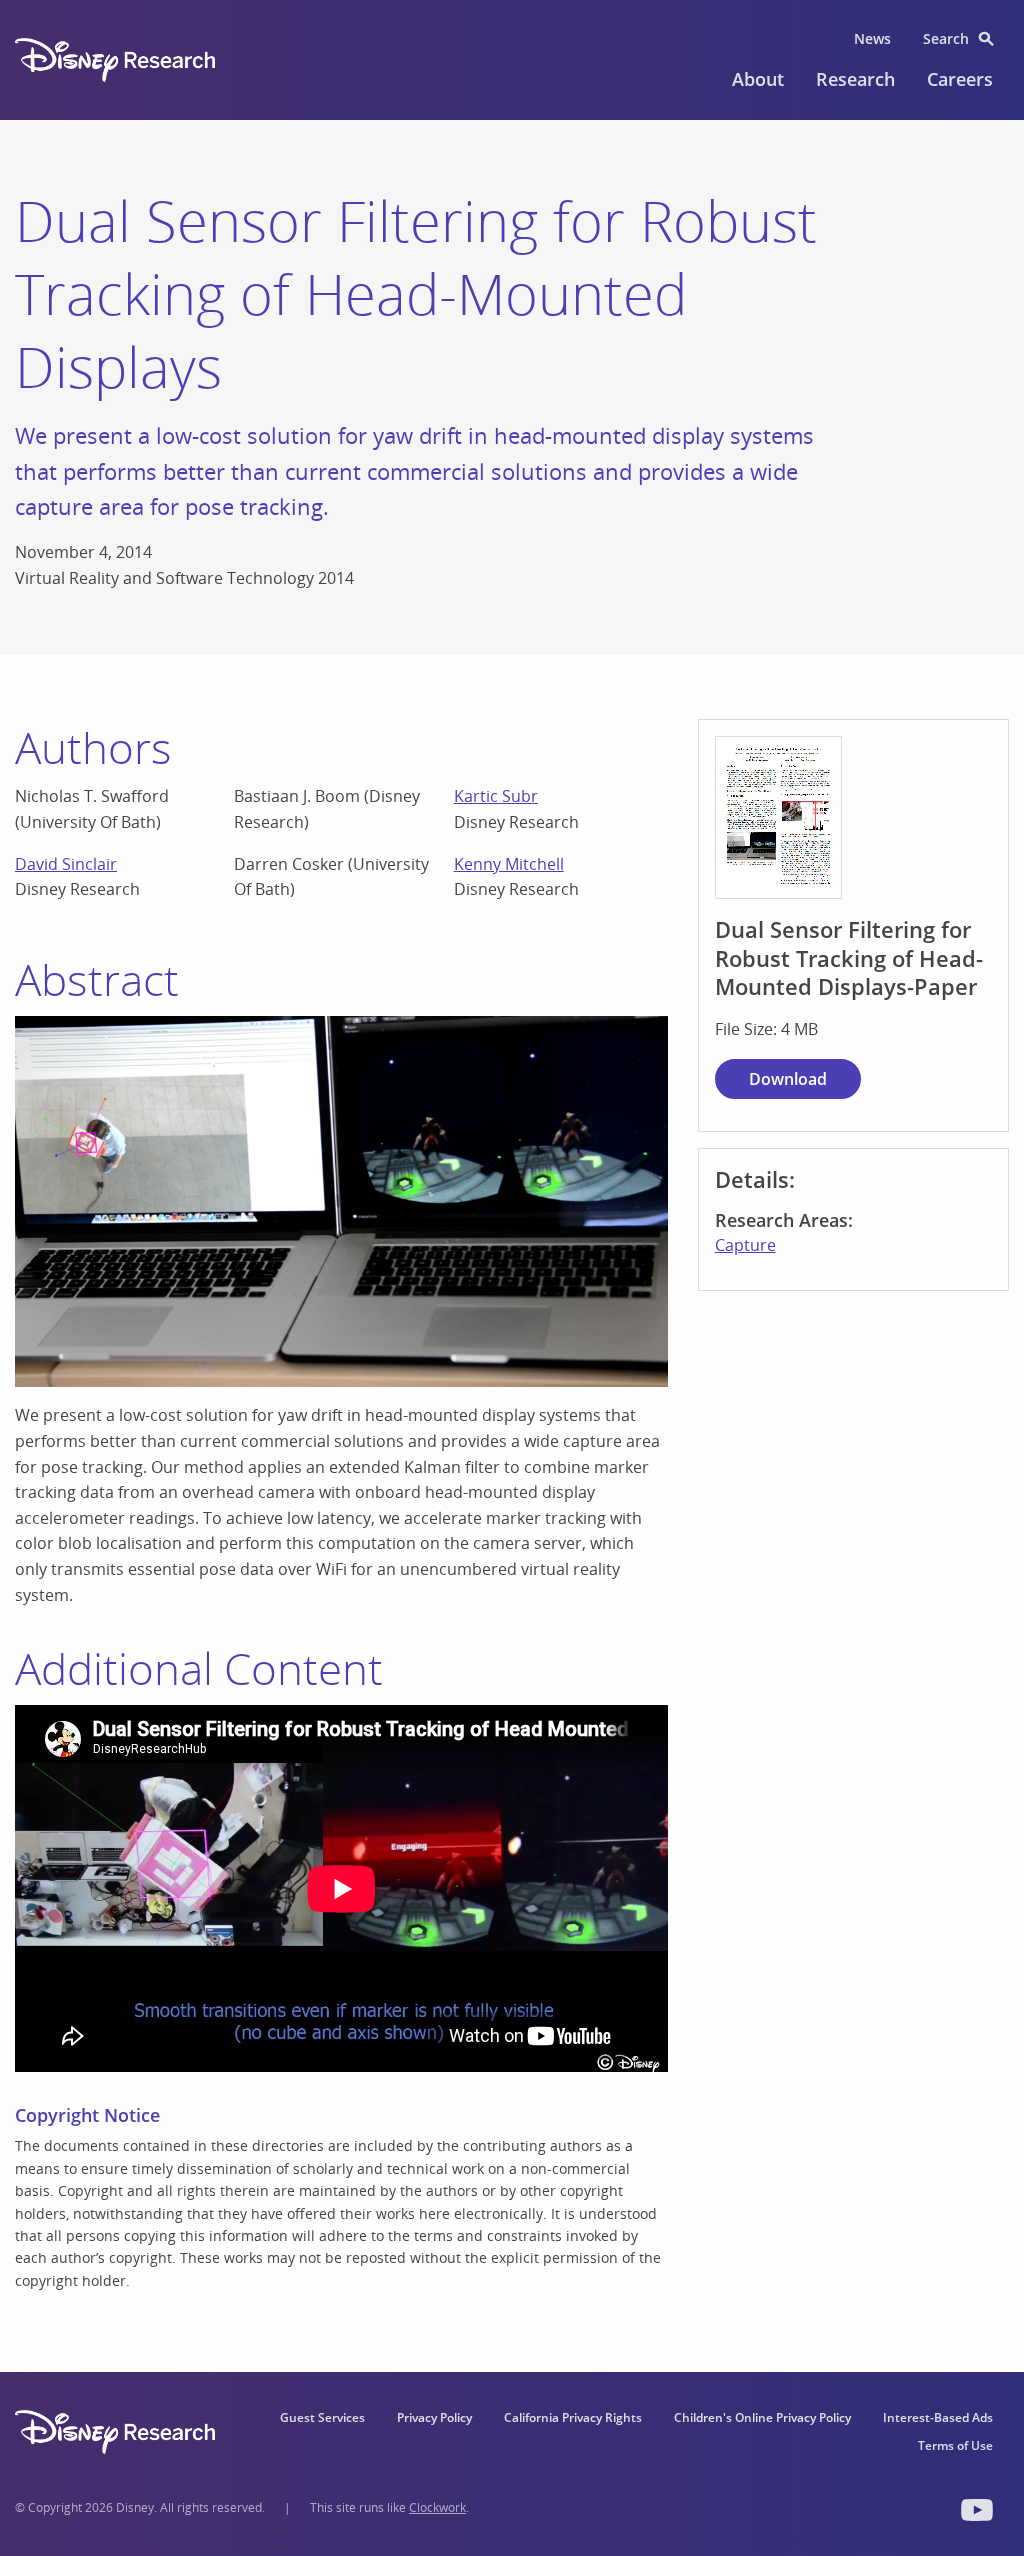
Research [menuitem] (855, 79)
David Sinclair (66, 864)
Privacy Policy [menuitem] (434, 2417)
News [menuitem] (872, 38)
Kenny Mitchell (509, 864)
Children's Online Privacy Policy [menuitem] (762, 2417)
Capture (745, 1245)
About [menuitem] (758, 79)
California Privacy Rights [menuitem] (573, 2417)
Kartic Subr (496, 796)
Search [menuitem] (946, 38)
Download (788, 1079)
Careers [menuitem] (960, 79)
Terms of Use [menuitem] (955, 2445)
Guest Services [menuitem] (322, 2417)
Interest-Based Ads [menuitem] (938, 2417)
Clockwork (437, 2507)
